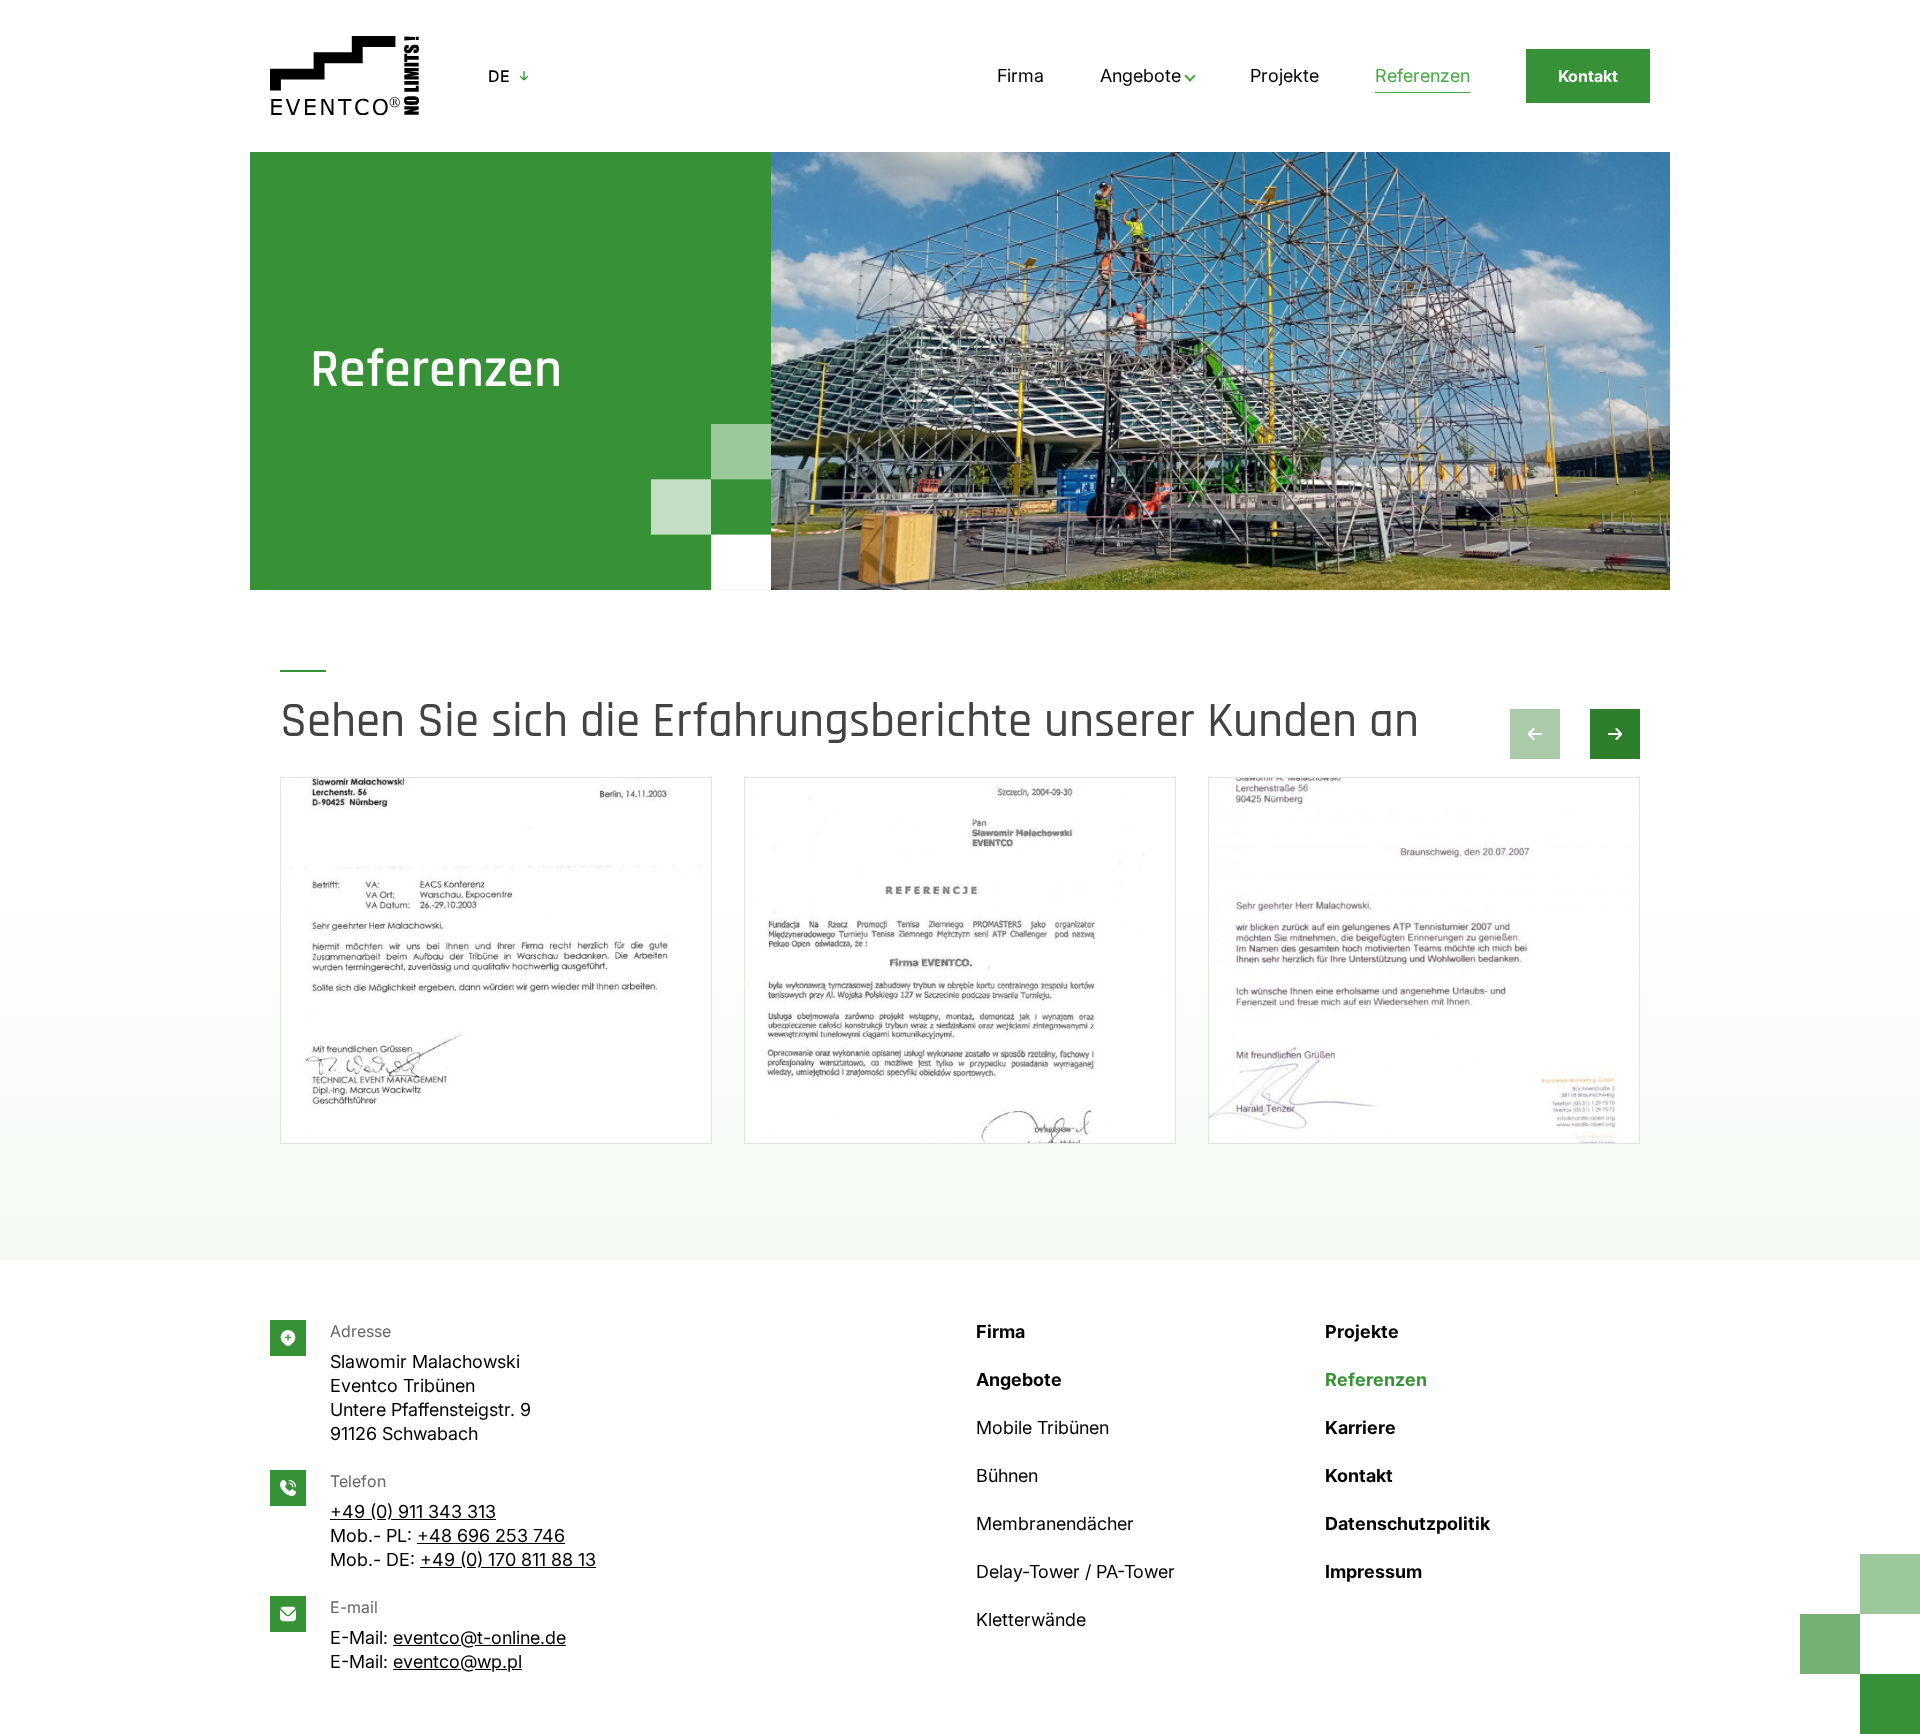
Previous (1535, 734)
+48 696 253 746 (491, 1535)
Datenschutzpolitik (1407, 1523)
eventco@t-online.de (479, 1637)
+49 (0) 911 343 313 (413, 1511)
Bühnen (1007, 1475)
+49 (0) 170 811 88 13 (508, 1559)
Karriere (1360, 1427)
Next (1615, 734)
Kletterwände (1031, 1619)
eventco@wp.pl (457, 1661)
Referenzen (1422, 75)
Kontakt (1588, 76)
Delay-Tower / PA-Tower (1075, 1571)
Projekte (1284, 75)
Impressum (1373, 1571)
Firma (1020, 75)
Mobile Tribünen (1042, 1427)
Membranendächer (1055, 1523)
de (499, 76)
